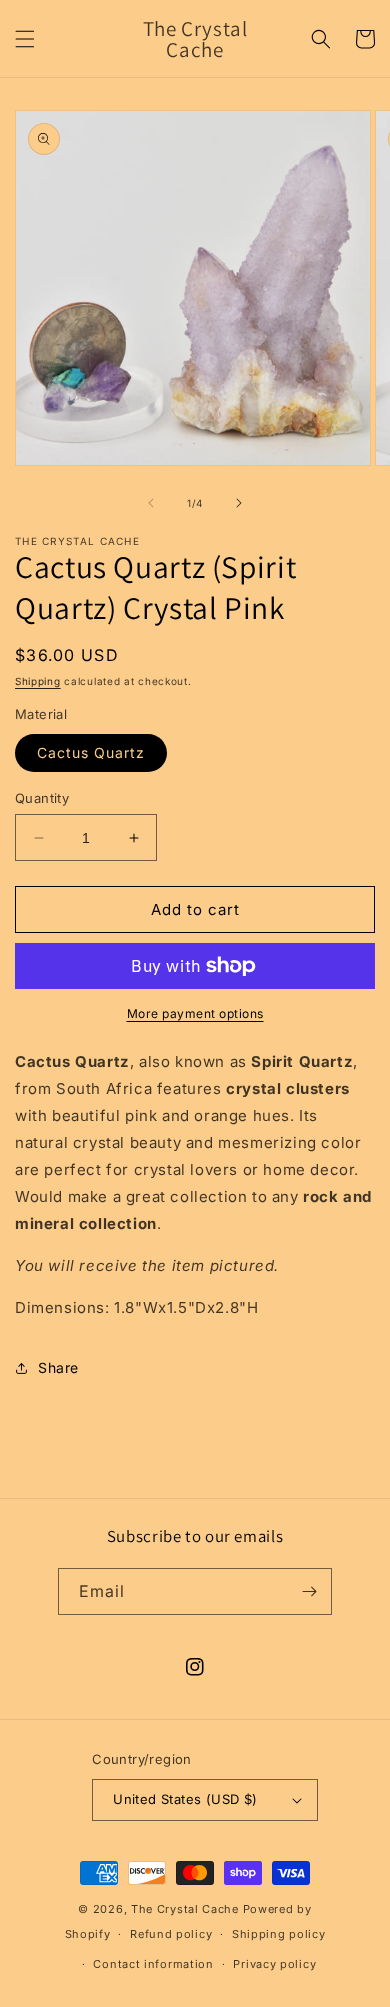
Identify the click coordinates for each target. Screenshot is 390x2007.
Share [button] (58, 1367)
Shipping (38, 681)
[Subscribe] (309, 1591)
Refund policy (171, 1934)
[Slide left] (151, 503)
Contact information (153, 1964)
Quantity (42, 798)
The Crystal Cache (185, 1909)
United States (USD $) (185, 1799)
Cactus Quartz (91, 752)
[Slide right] (239, 503)
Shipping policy (279, 1934)
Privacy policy (274, 1964)
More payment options (195, 1013)
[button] (25, 39)
